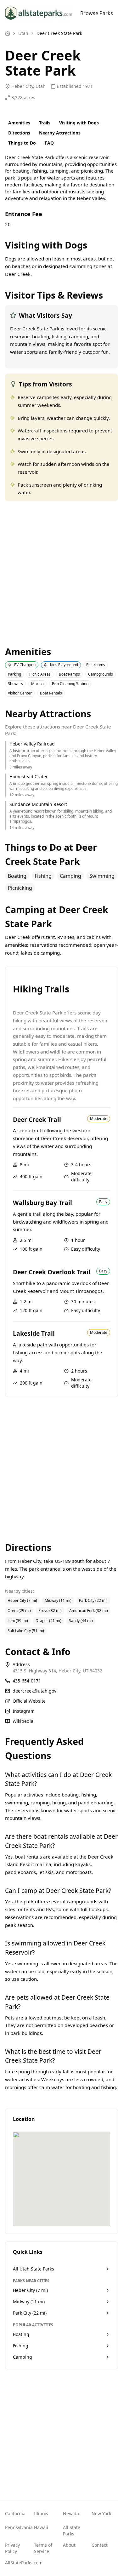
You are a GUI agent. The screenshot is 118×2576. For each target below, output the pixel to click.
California (15, 2513)
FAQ (49, 143)
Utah (23, 33)
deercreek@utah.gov (34, 1691)
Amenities (19, 123)
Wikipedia (23, 1721)
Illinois (41, 2513)
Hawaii (41, 2527)
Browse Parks (97, 13)
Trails (45, 123)
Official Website (29, 1701)
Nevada (71, 2513)
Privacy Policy (12, 2548)
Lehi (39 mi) (18, 1621)
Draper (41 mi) (48, 1621)
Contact (100, 2545)
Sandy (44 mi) (81, 1621)
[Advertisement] (59, 573)
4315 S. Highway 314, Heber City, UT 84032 (57, 1671)
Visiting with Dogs (79, 123)
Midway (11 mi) (58, 1600)
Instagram (24, 1711)
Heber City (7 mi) (22, 1600)
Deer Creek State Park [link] (59, 33)
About (69, 2545)
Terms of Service (43, 2548)
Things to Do (22, 143)
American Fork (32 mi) (89, 1611)
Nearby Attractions (60, 133)
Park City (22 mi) (93, 1600)
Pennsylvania (16, 2527)
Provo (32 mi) (50, 1611)
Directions (19, 133)
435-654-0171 (27, 1681)
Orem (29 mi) (19, 1611)
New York (101, 2513)
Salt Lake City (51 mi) (26, 1631)
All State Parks (72, 2530)
